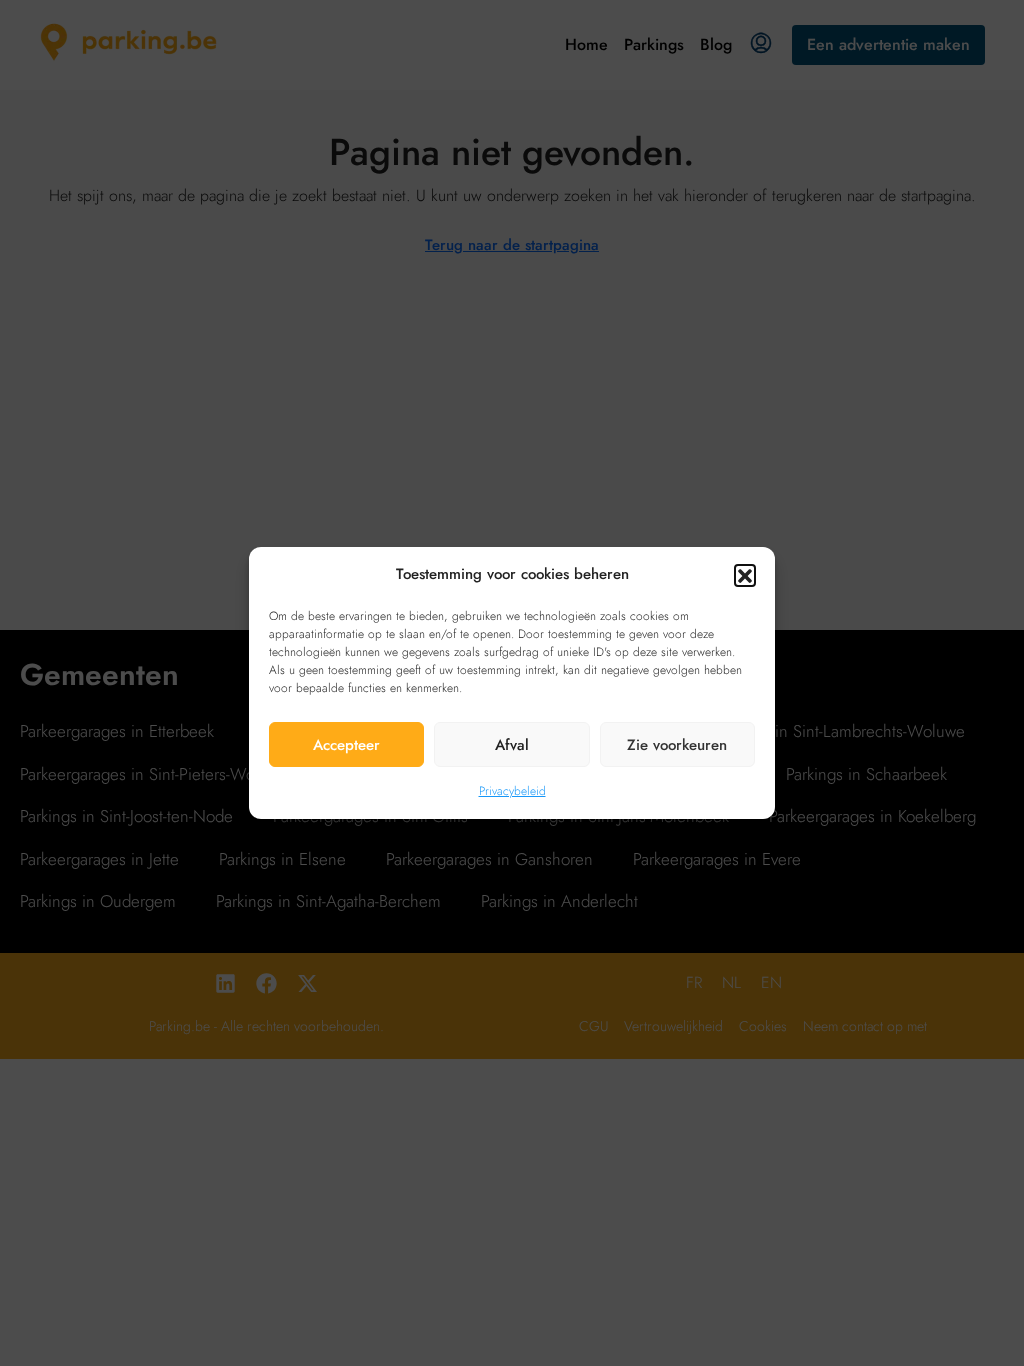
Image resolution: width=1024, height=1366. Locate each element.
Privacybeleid (512, 791)
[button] (745, 575)
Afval (512, 745)
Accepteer (346, 745)
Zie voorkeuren (677, 745)
